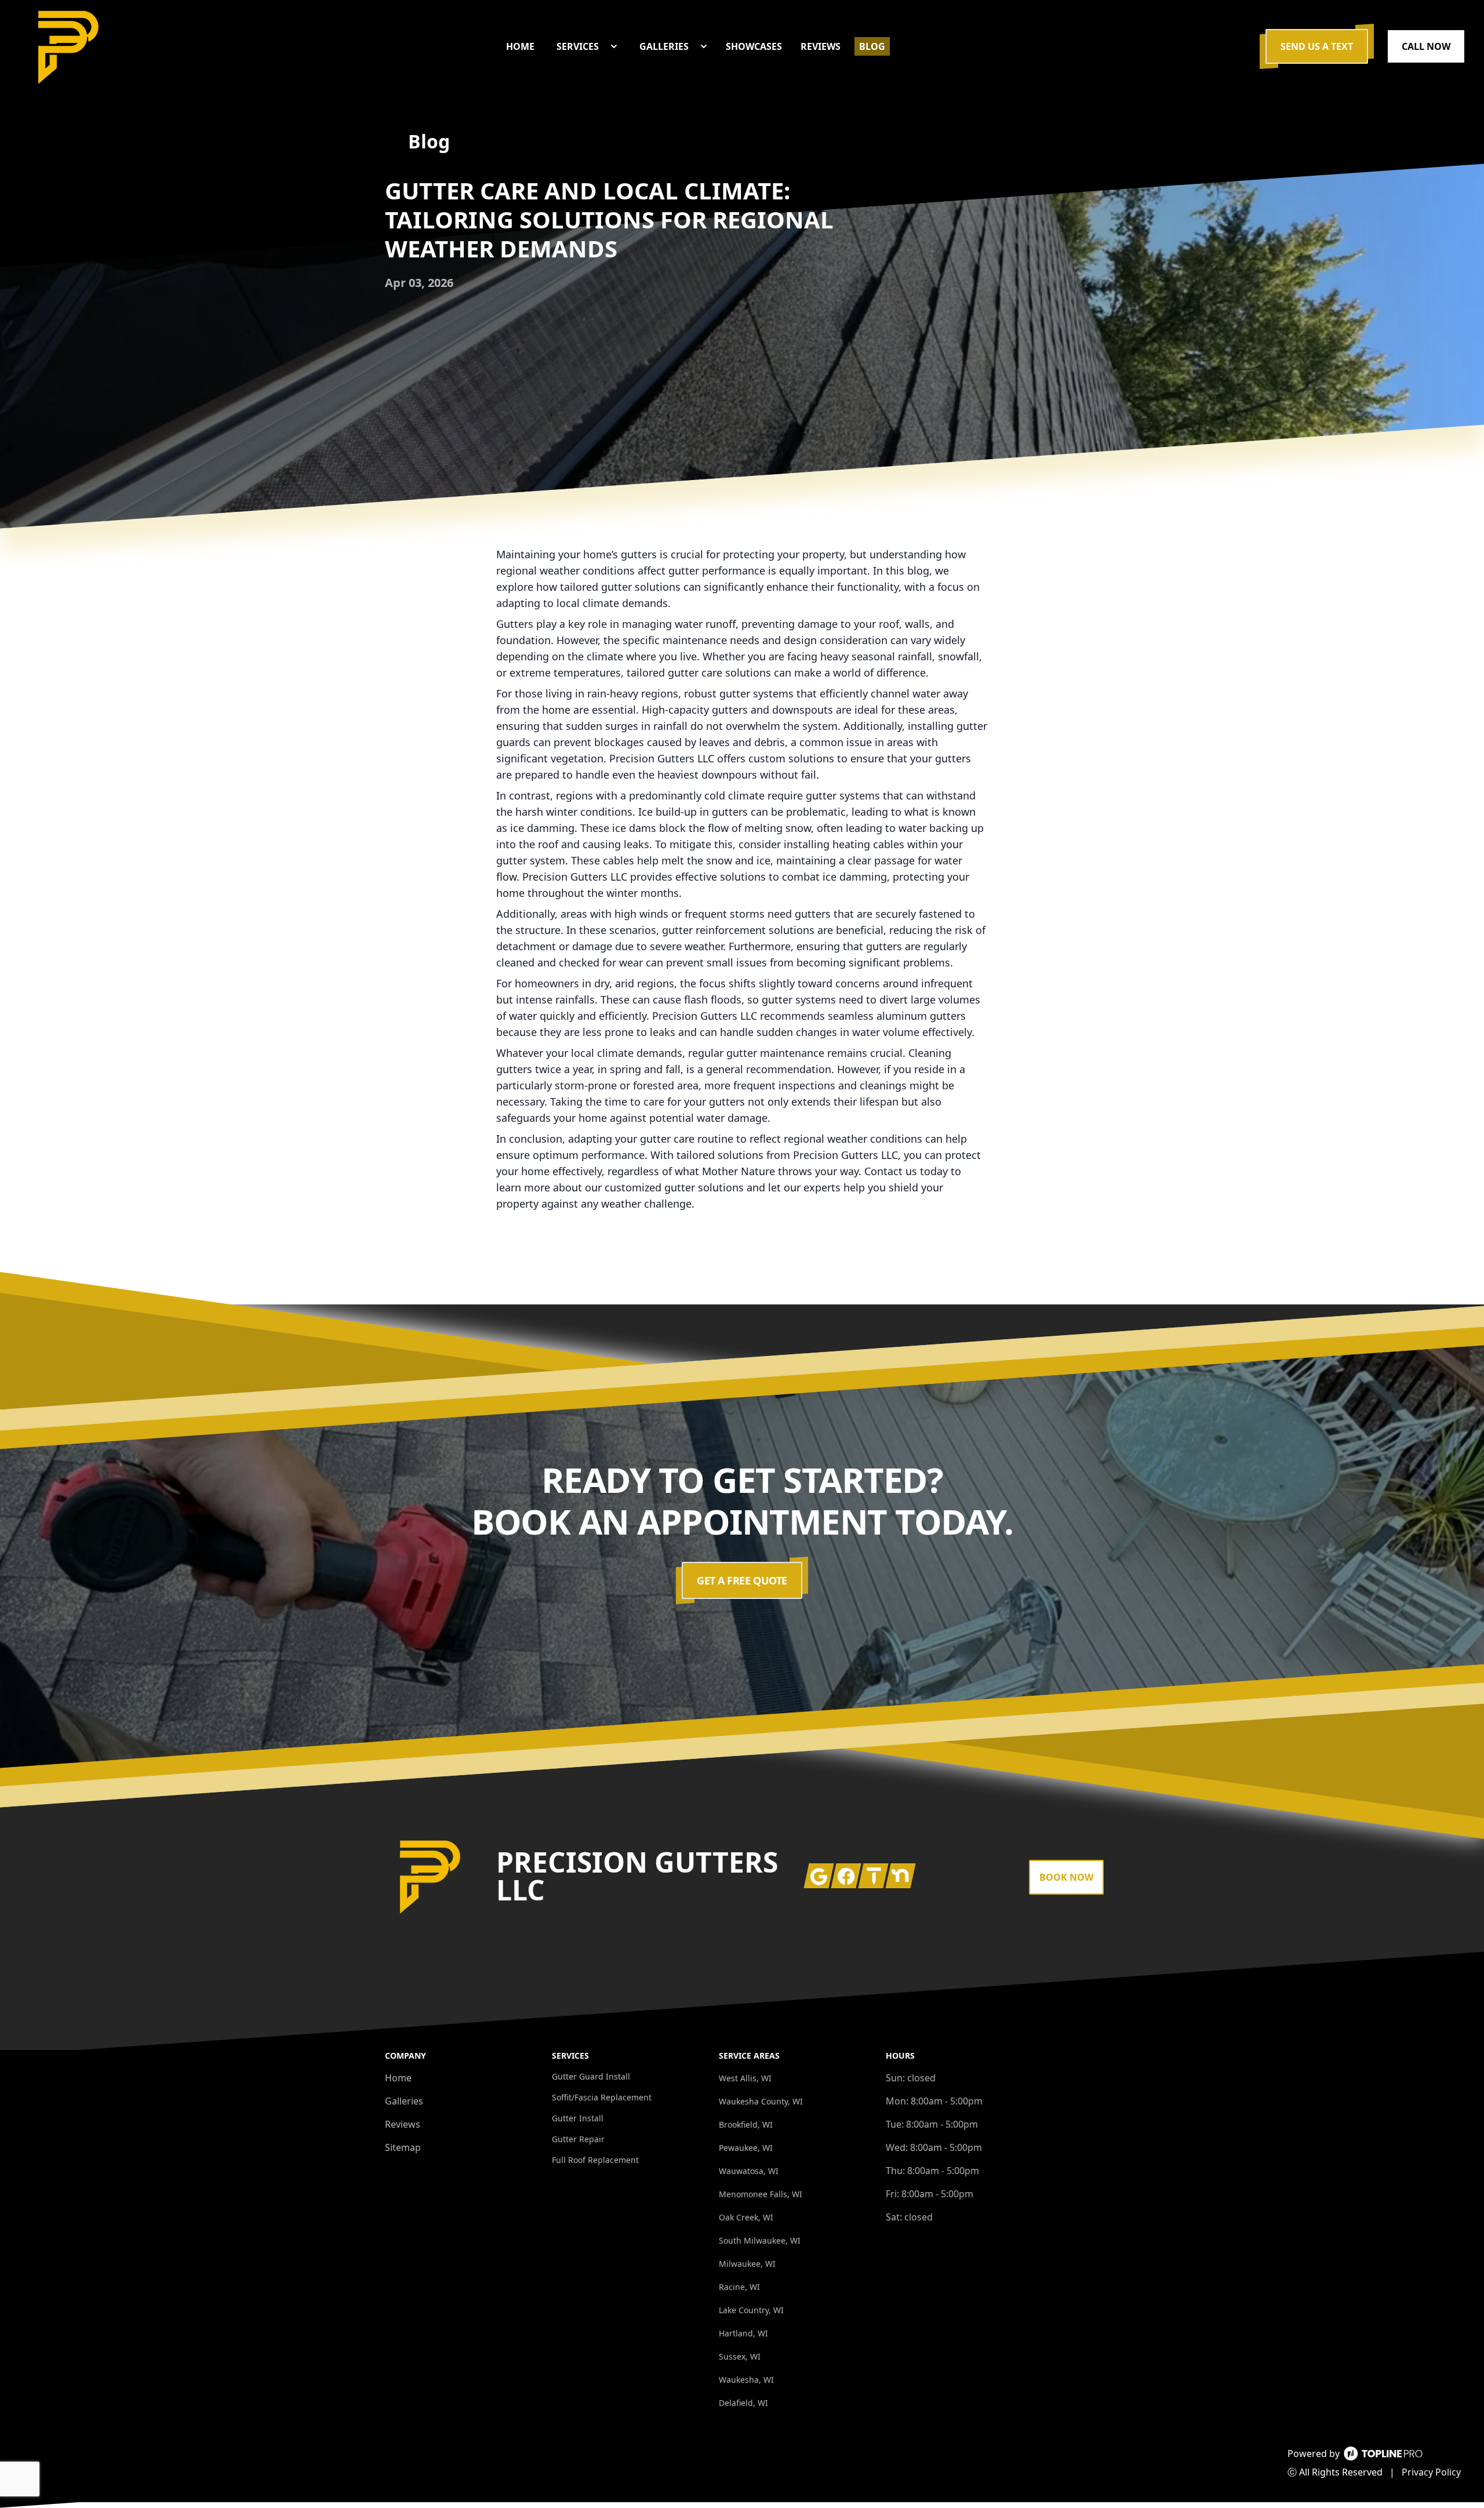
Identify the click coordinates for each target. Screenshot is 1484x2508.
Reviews (403, 2124)
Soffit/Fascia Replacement (602, 2097)
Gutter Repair (578, 2139)
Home (398, 2078)
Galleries (404, 2101)
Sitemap (403, 2147)
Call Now (1426, 46)
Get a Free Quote (742, 1580)
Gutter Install (578, 2118)
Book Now (1066, 1877)
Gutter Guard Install (591, 2076)
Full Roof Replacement (595, 2160)
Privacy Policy (1431, 2472)
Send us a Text (1317, 46)
